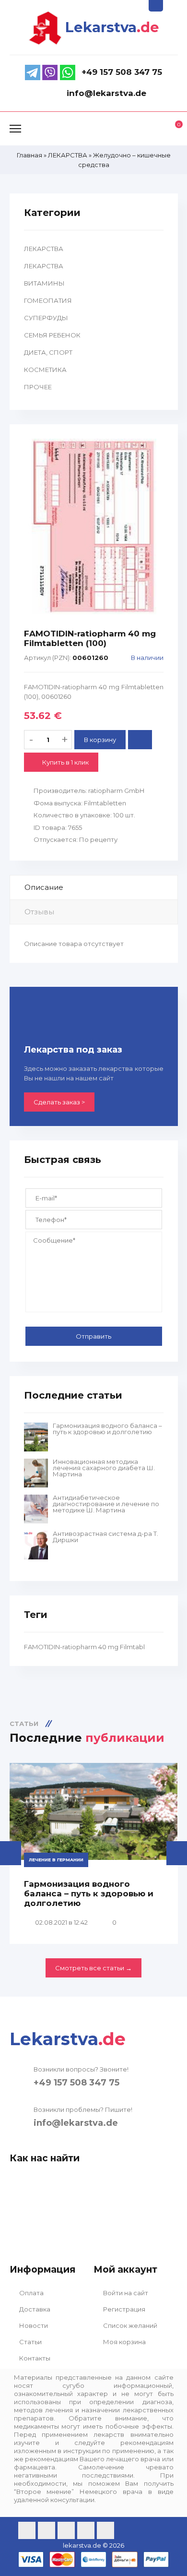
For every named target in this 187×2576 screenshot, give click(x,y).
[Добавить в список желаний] (140, 740)
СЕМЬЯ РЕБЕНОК (52, 335)
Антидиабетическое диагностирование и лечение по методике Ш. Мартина (106, 1504)
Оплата (31, 2293)
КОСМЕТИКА (45, 370)
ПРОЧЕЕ (38, 387)
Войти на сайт (125, 2293)
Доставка (34, 2309)
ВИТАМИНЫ (44, 283)
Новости (33, 2325)
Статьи (30, 2342)
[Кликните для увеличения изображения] (94, 527)
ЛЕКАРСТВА (44, 249)
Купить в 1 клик (65, 762)
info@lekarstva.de (76, 2123)
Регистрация (123, 2309)
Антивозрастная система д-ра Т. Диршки (105, 1537)
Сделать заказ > (59, 1102)
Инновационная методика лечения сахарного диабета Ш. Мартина (104, 1468)
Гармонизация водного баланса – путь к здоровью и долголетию (107, 1429)
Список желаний (129, 2325)
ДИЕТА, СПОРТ (48, 352)
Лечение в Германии (56, 1860)
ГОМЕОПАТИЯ (48, 300)
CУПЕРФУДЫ (46, 318)
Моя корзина (124, 2342)
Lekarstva (112, 27)
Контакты (34, 2358)
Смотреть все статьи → (93, 1968)
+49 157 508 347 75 (76, 2083)
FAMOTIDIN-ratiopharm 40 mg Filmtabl (84, 1647)
